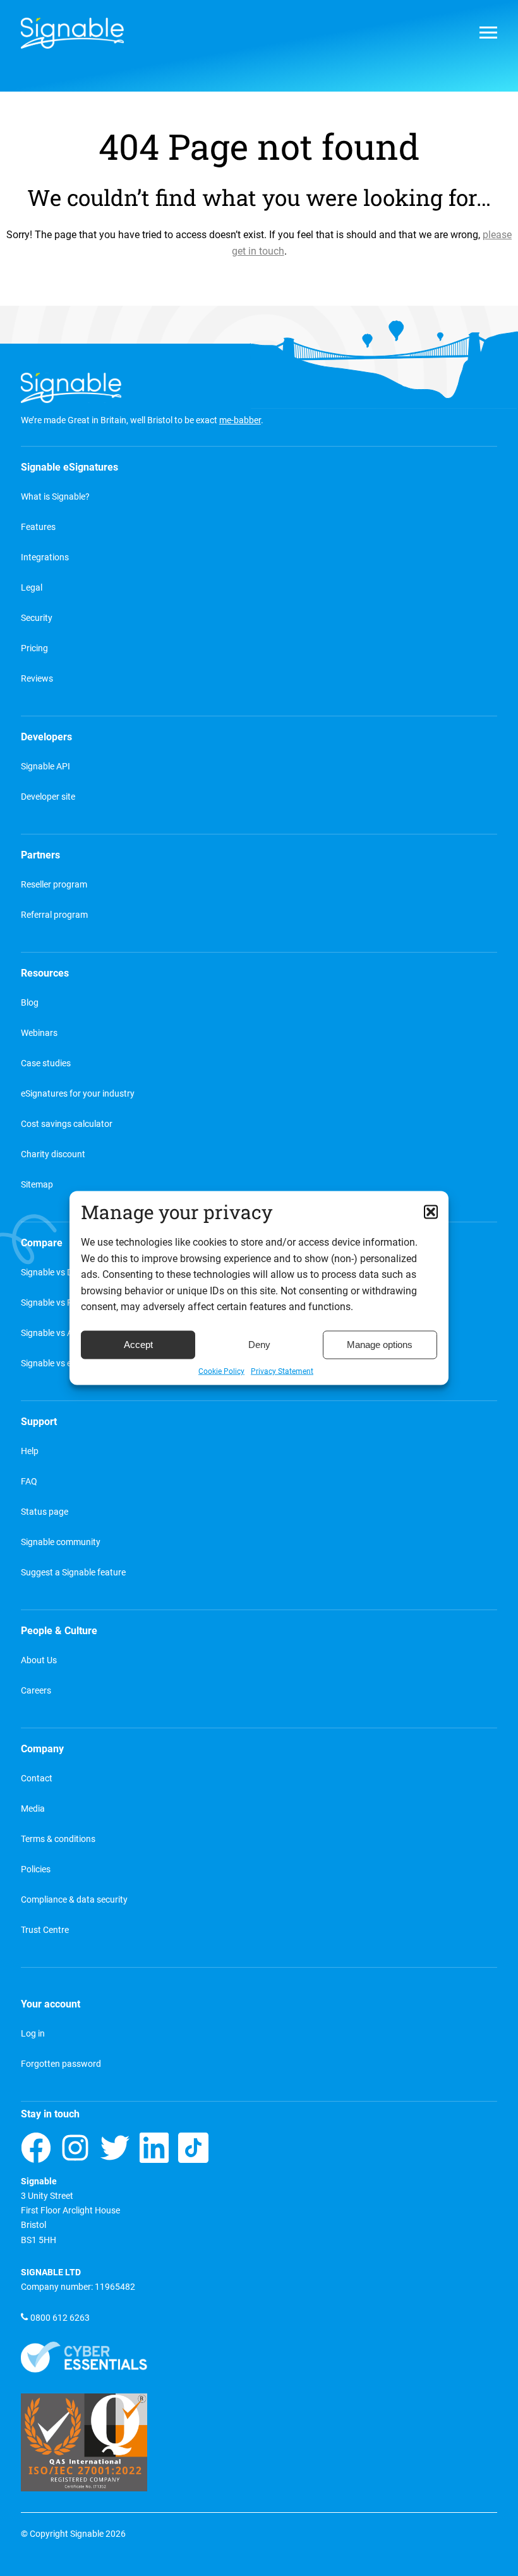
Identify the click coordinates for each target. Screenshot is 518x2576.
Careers (36, 1691)
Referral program (54, 915)
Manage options (380, 1345)
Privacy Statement (282, 1371)
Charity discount (53, 1154)
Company (42, 1749)
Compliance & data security (74, 1900)
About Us (39, 1660)
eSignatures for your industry (78, 1094)
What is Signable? (55, 497)
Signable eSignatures (69, 467)
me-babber (240, 420)
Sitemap (37, 1185)
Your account (51, 2004)
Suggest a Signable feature (73, 1573)
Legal (32, 588)
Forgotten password (61, 2064)
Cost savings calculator (67, 1124)
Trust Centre (45, 1930)
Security (37, 618)
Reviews (37, 679)
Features (38, 527)
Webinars (39, 1033)
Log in (33, 2034)
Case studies (46, 1063)
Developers (46, 737)
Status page (45, 1512)
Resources (45, 973)
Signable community (61, 1542)
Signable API (45, 767)
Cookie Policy (221, 1371)
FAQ (29, 1482)
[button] (431, 1212)
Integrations (45, 557)
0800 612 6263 (60, 2318)
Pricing (34, 648)
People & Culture (59, 1631)
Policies (36, 1869)
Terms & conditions (58, 1839)
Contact (37, 1779)
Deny (259, 1345)
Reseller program (54, 885)
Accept (138, 1345)
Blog (30, 1003)
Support (39, 1422)
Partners (40, 855)
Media (33, 1809)
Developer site (48, 797)
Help (30, 1451)
